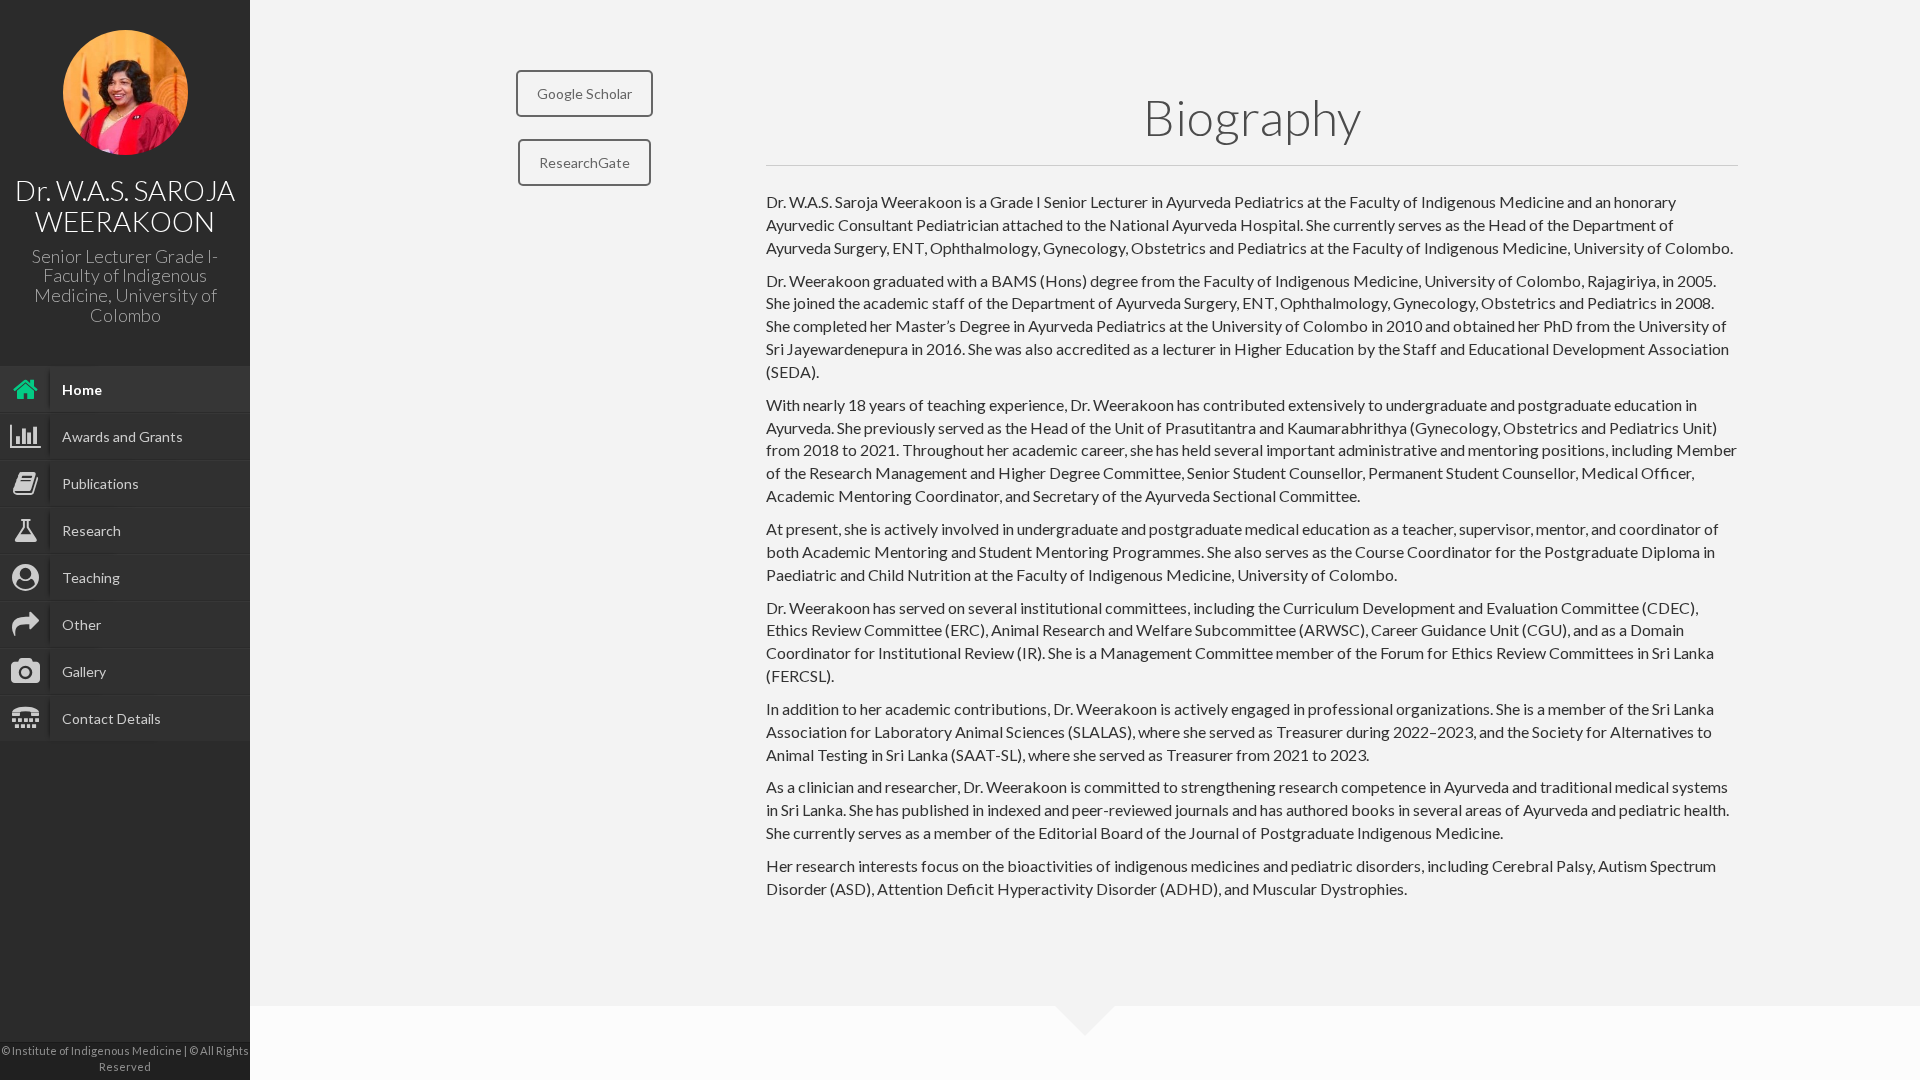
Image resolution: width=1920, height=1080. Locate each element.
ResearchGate (584, 162)
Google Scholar (584, 93)
